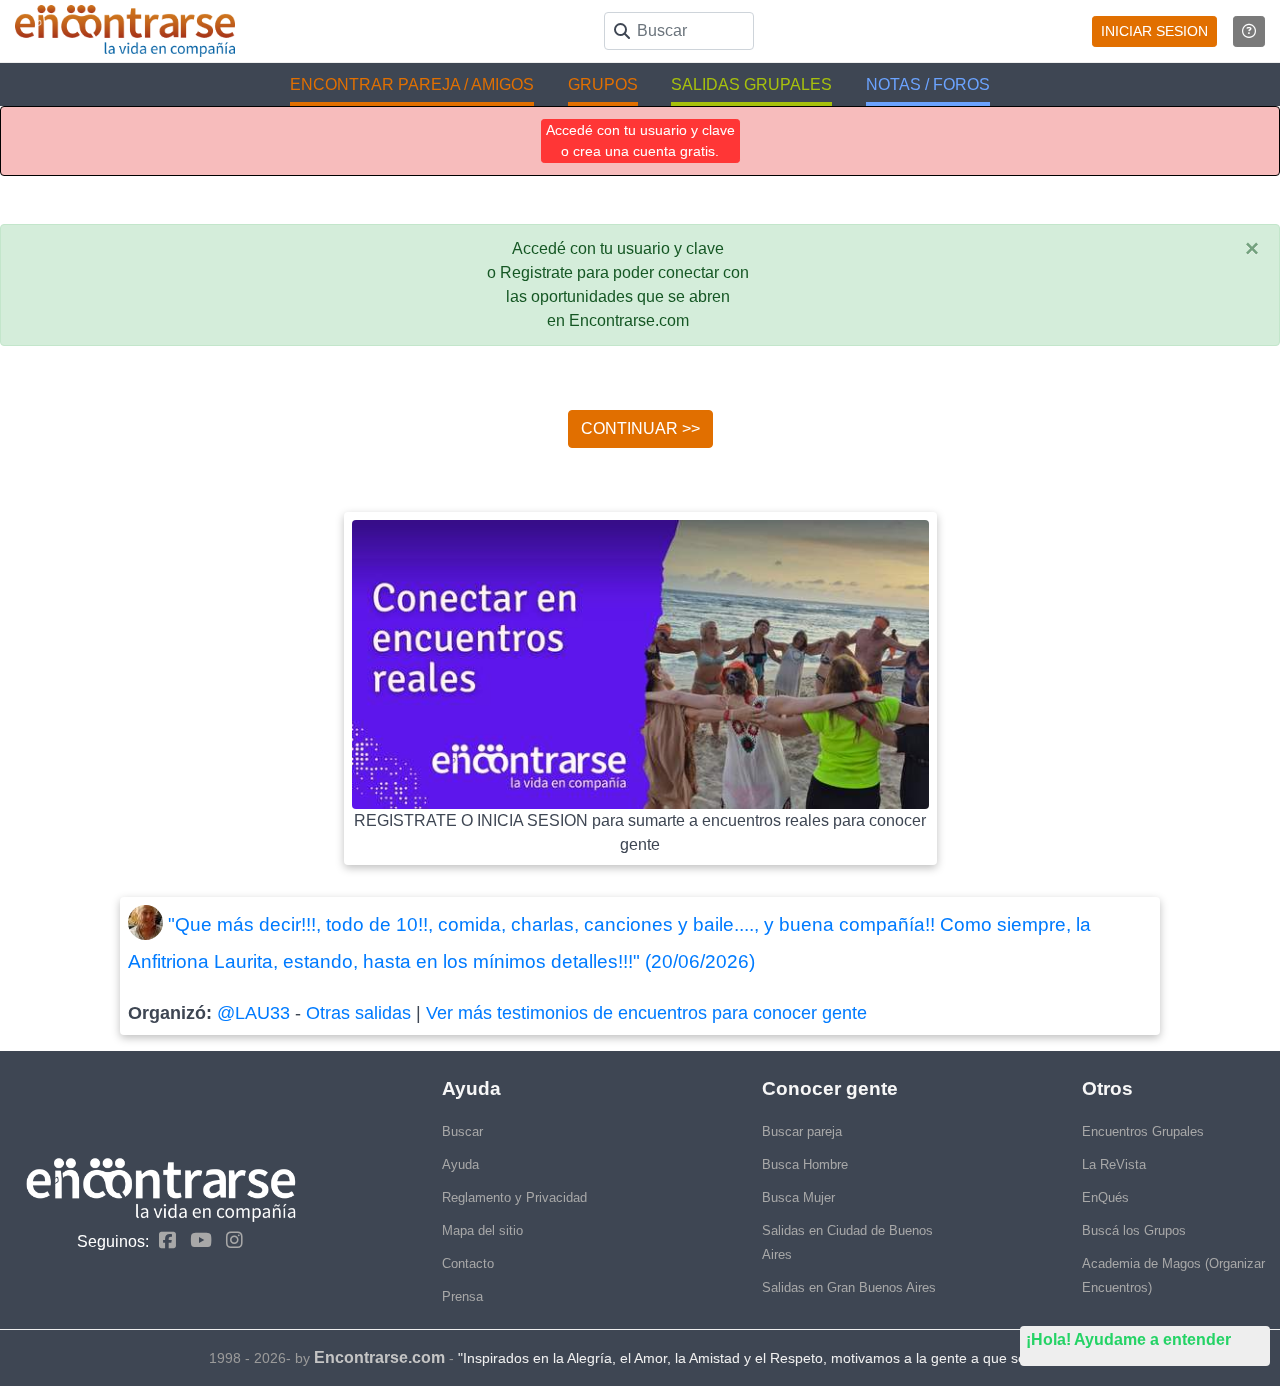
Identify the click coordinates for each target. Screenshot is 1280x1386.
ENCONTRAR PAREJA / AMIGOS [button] (412, 84)
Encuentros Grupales (1143, 1131)
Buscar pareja (802, 1131)
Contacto (468, 1263)
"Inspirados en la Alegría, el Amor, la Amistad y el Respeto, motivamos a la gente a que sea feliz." (765, 1358)
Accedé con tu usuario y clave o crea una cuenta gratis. (640, 140)
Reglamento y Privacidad (514, 1197)
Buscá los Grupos (1134, 1230)
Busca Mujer (798, 1197)
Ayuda (460, 1164)
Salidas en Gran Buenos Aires (849, 1287)
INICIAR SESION (1154, 31)
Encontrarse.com (379, 1357)
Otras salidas (358, 1013)
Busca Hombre (805, 1164)
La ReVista (1114, 1164)
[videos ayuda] (1249, 31)
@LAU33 (253, 1013)
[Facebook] (162, 1240)
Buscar (462, 1131)
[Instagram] (229, 1240)
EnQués (1105, 1197)
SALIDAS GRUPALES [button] (751, 84)
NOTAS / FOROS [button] (928, 84)
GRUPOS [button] (603, 84)
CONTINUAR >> (640, 428)
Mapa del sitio (482, 1230)
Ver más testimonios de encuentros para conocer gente (646, 1013)
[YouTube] (196, 1240)
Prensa (462, 1296)
